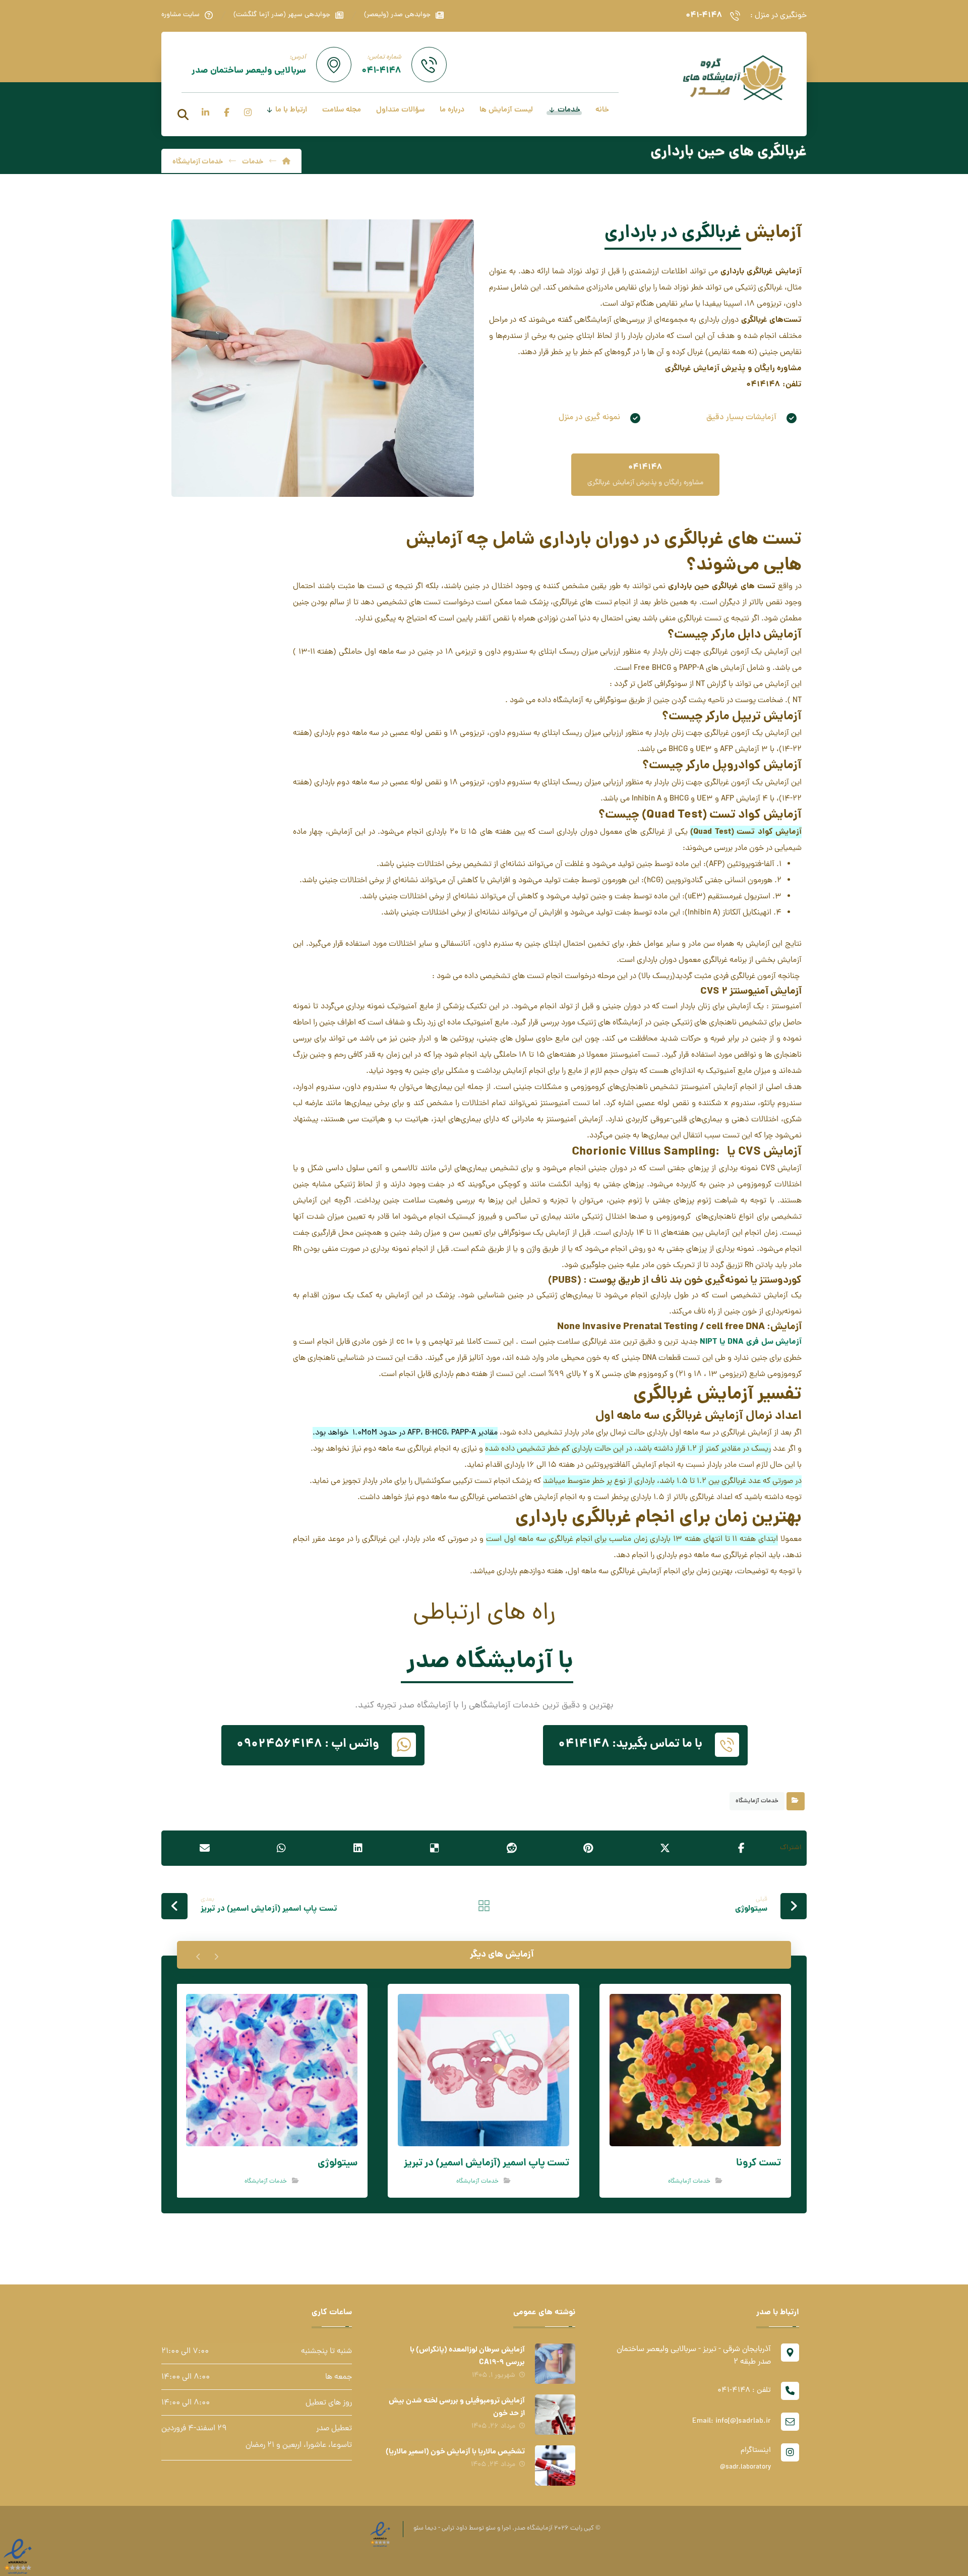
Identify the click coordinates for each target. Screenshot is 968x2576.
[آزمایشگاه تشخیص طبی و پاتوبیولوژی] (734, 77)
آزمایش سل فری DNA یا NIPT (751, 1342)
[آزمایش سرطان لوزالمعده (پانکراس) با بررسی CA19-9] (555, 2364)
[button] (183, 115)
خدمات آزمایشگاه (757, 1801)
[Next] (198, 1955)
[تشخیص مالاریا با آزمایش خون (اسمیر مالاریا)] (555, 2466)
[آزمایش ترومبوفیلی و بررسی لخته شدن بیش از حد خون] (555, 2415)
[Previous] (216, 1955)
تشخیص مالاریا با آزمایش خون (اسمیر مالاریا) (455, 2452)
